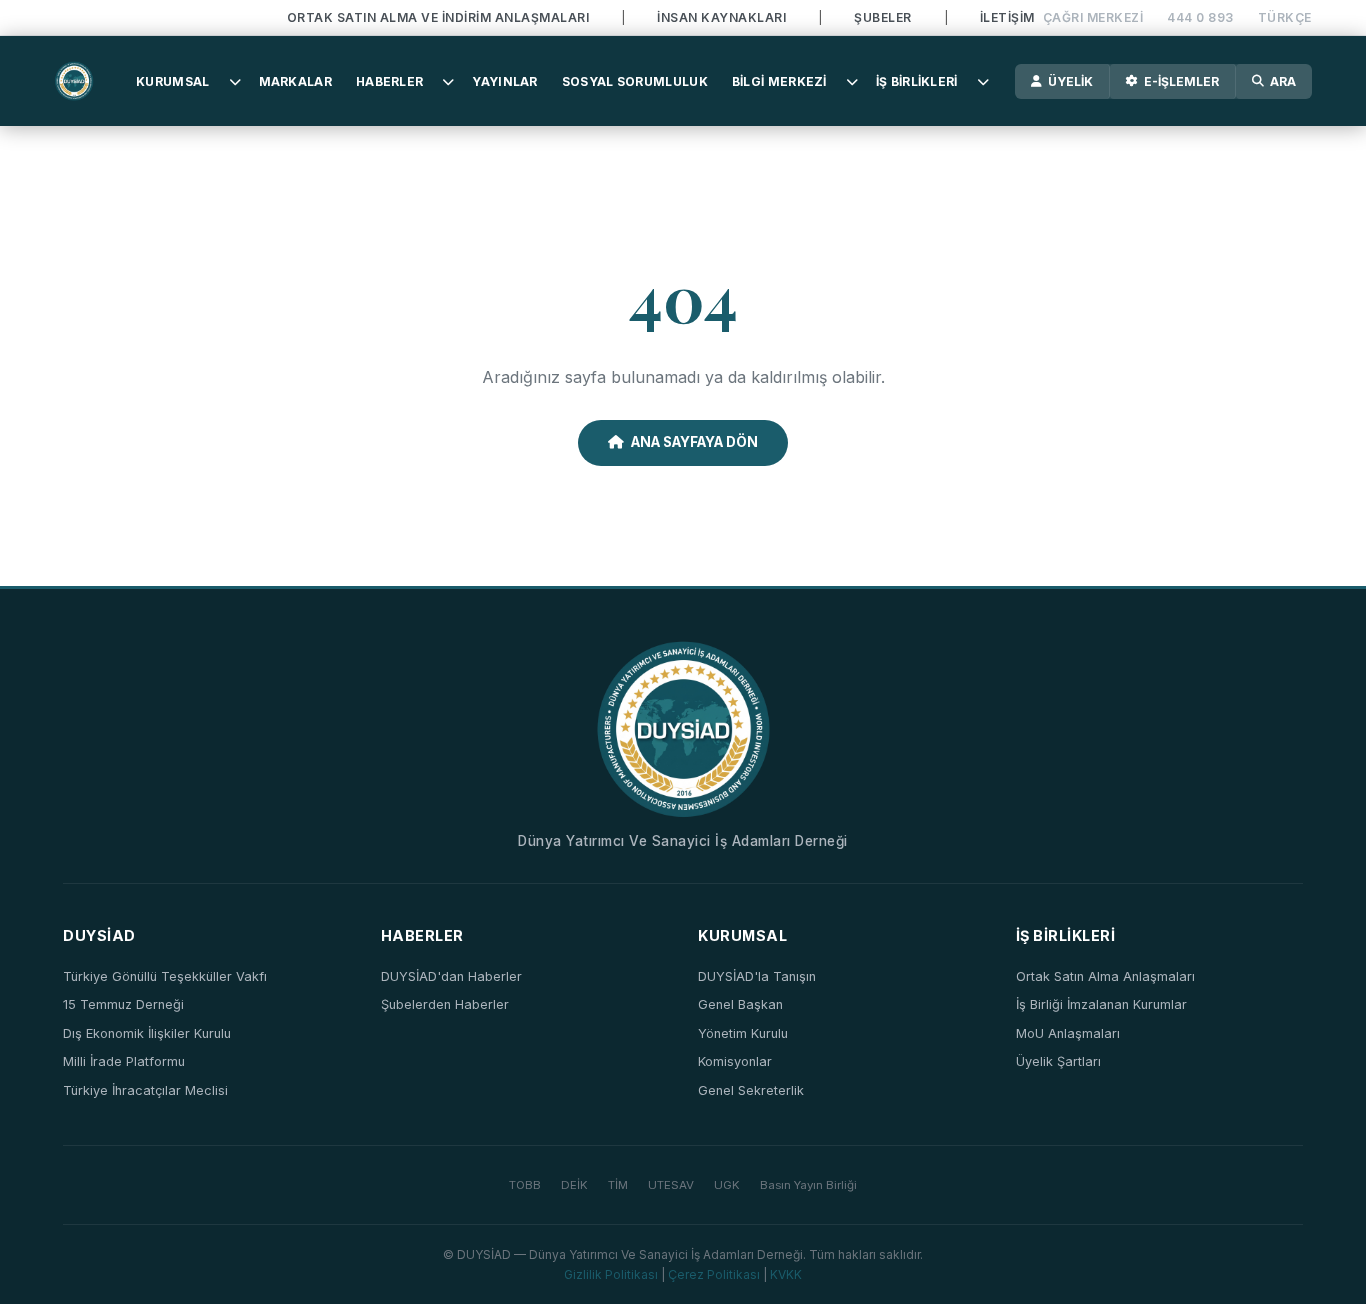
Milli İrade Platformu (124, 1061)
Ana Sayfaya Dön (694, 442)
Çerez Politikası (714, 1274)
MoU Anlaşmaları (1068, 1033)
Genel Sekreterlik (751, 1090)
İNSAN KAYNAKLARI (721, 17)
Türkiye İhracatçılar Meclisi (145, 1090)
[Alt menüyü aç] (235, 81)
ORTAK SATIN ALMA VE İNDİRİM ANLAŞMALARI (438, 17)
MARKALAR (295, 81)
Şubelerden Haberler (445, 1004)
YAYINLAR (504, 81)
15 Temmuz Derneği (123, 1004)
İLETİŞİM (1007, 17)
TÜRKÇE (1285, 17)
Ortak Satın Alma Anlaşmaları (1105, 976)
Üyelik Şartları (1058, 1061)
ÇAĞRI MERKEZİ (1093, 17)
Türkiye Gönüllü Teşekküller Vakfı (165, 976)
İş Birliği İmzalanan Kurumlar (1101, 1004)
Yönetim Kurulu (743, 1033)
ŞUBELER (883, 17)
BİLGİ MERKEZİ (779, 81)
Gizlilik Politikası (611, 1274)
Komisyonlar (735, 1061)
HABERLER (389, 81)
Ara (1283, 81)
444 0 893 (1200, 17)
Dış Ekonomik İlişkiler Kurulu (147, 1033)
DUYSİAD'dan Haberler (451, 976)
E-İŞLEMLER (1181, 81)
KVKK (786, 1274)
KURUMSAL (172, 81)
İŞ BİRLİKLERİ (917, 81)
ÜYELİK (1070, 81)
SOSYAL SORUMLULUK (635, 81)
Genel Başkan (740, 1004)
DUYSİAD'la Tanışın (757, 976)
